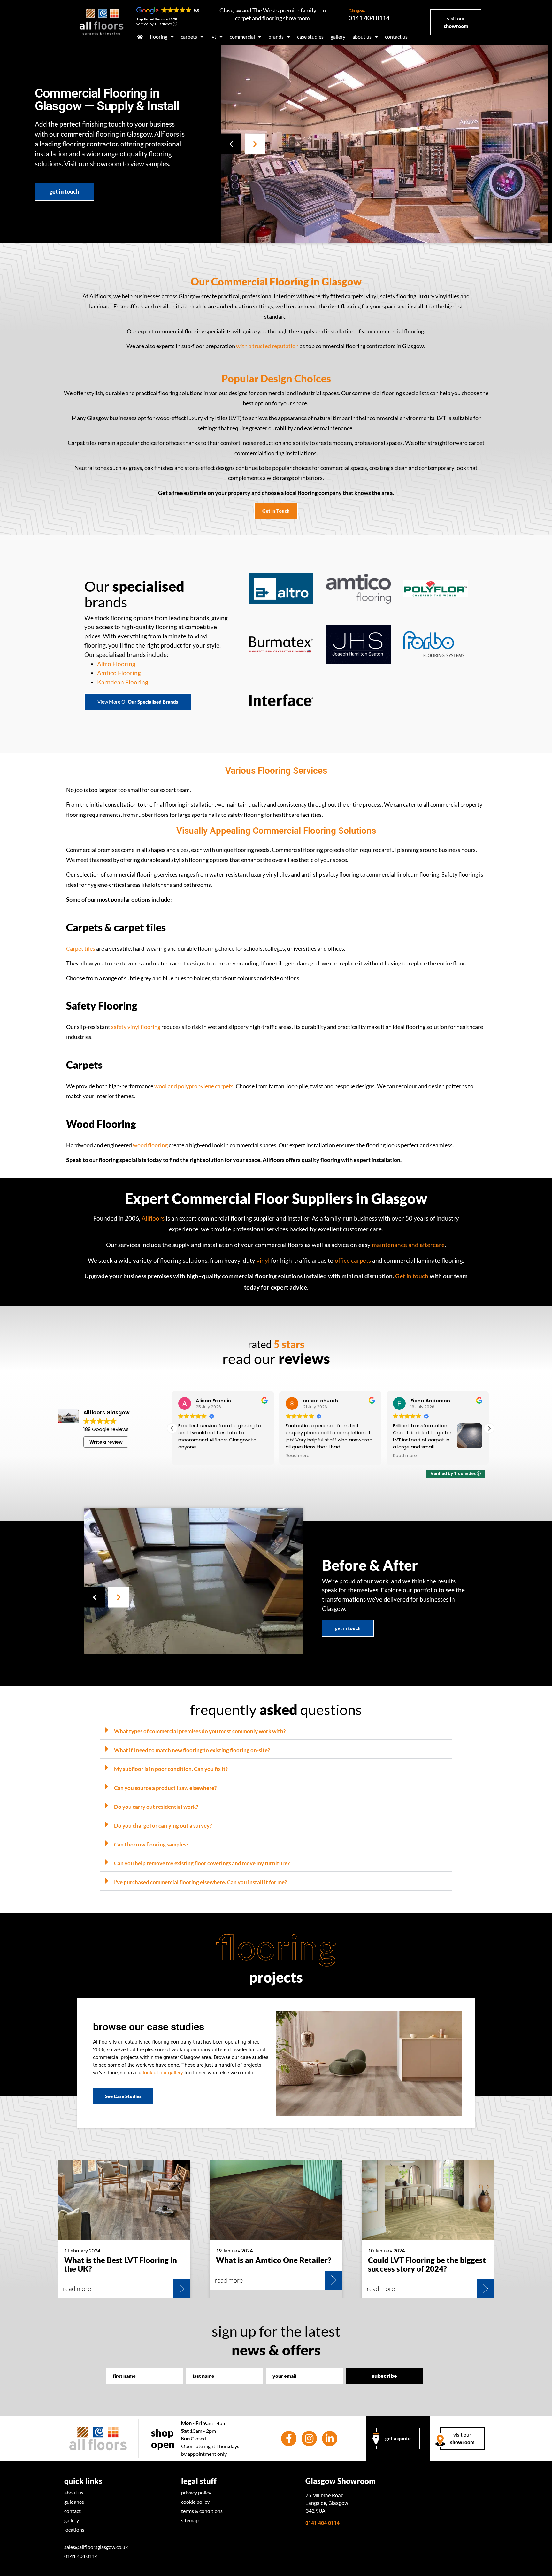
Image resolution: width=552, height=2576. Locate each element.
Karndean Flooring (123, 682)
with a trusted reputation (267, 346)
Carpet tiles (81, 949)
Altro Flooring (116, 664)
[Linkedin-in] (330, 2439)
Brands (276, 37)
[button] (231, 144)
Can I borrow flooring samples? (151, 1844)
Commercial (242, 37)
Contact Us (396, 37)
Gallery (338, 37)
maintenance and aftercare (408, 1245)
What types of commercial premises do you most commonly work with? (200, 1731)
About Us (362, 37)
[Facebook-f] (289, 2439)
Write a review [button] (106, 1442)
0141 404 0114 (369, 15)
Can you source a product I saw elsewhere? (165, 1788)
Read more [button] (190, 1456)
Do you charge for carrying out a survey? (163, 1826)
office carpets (353, 1260)
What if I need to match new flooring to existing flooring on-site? (192, 1750)
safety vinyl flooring (136, 1027)
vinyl (263, 1260)
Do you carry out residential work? (156, 1807)
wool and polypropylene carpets (194, 1086)
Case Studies (310, 37)
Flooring (159, 37)
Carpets (189, 37)
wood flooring (150, 1145)
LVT (213, 37)
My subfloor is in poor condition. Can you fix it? (171, 1769)
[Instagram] (309, 2439)
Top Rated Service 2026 (157, 19)
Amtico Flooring (119, 673)
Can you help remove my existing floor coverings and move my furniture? (202, 1863)
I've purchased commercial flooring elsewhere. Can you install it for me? (200, 1882)
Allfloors (153, 1218)
